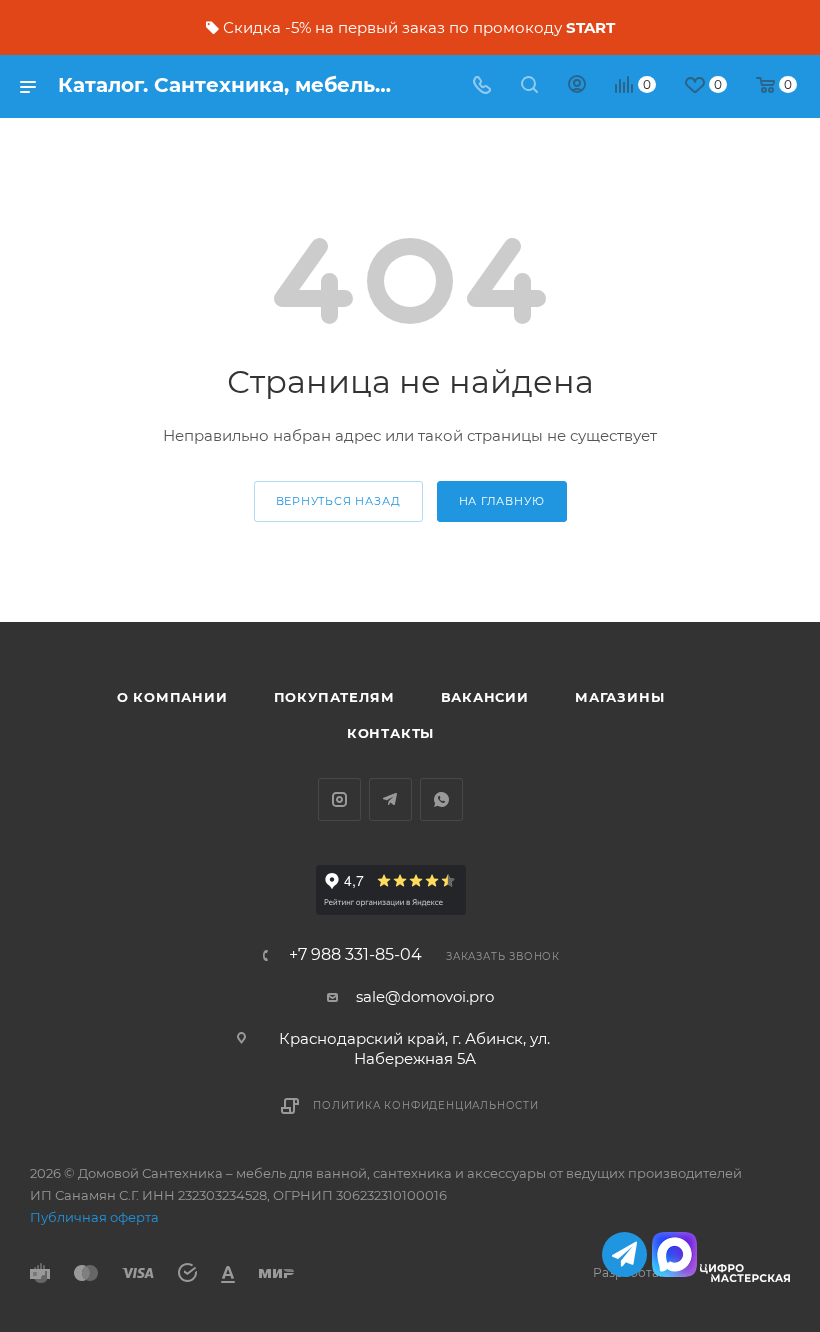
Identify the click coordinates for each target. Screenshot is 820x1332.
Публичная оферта (94, 1217)
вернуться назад (338, 501)
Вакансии (485, 697)
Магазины (619, 697)
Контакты (390, 733)
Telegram (390, 799)
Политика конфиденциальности (426, 1105)
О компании (172, 697)
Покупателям (334, 697)
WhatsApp (441, 799)
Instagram (339, 799)
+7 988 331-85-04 (355, 955)
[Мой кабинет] (577, 86)
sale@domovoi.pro (425, 996)
